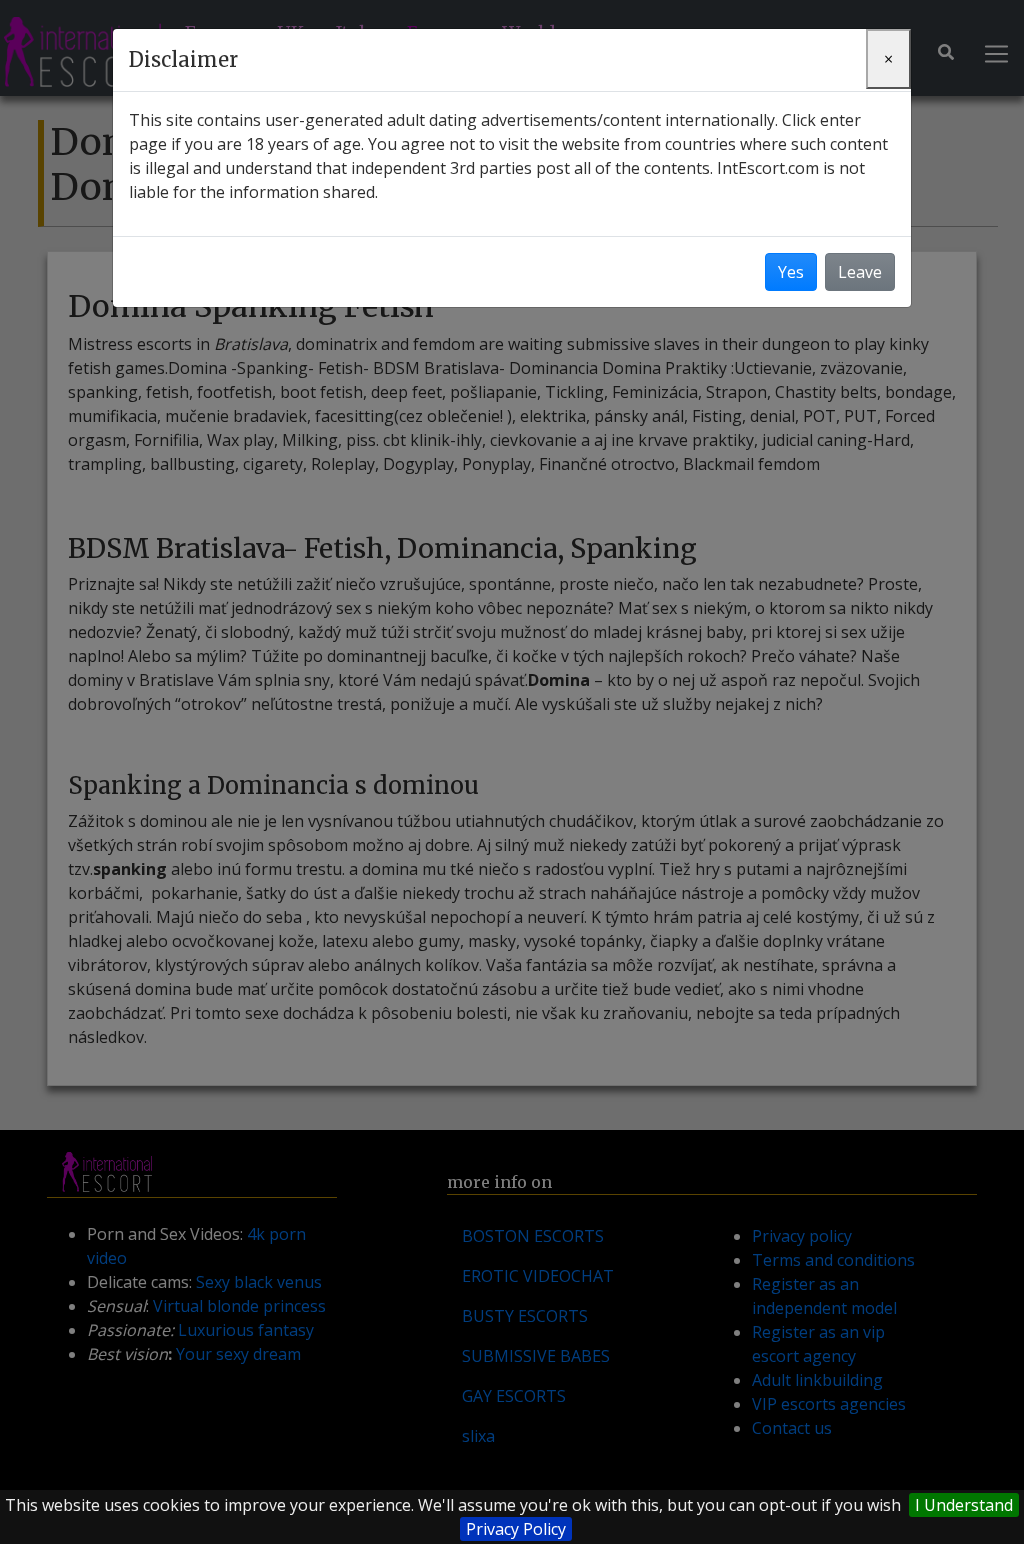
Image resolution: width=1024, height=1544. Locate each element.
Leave (860, 272)
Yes (791, 272)
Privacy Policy (516, 1529)
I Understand (964, 1505)
